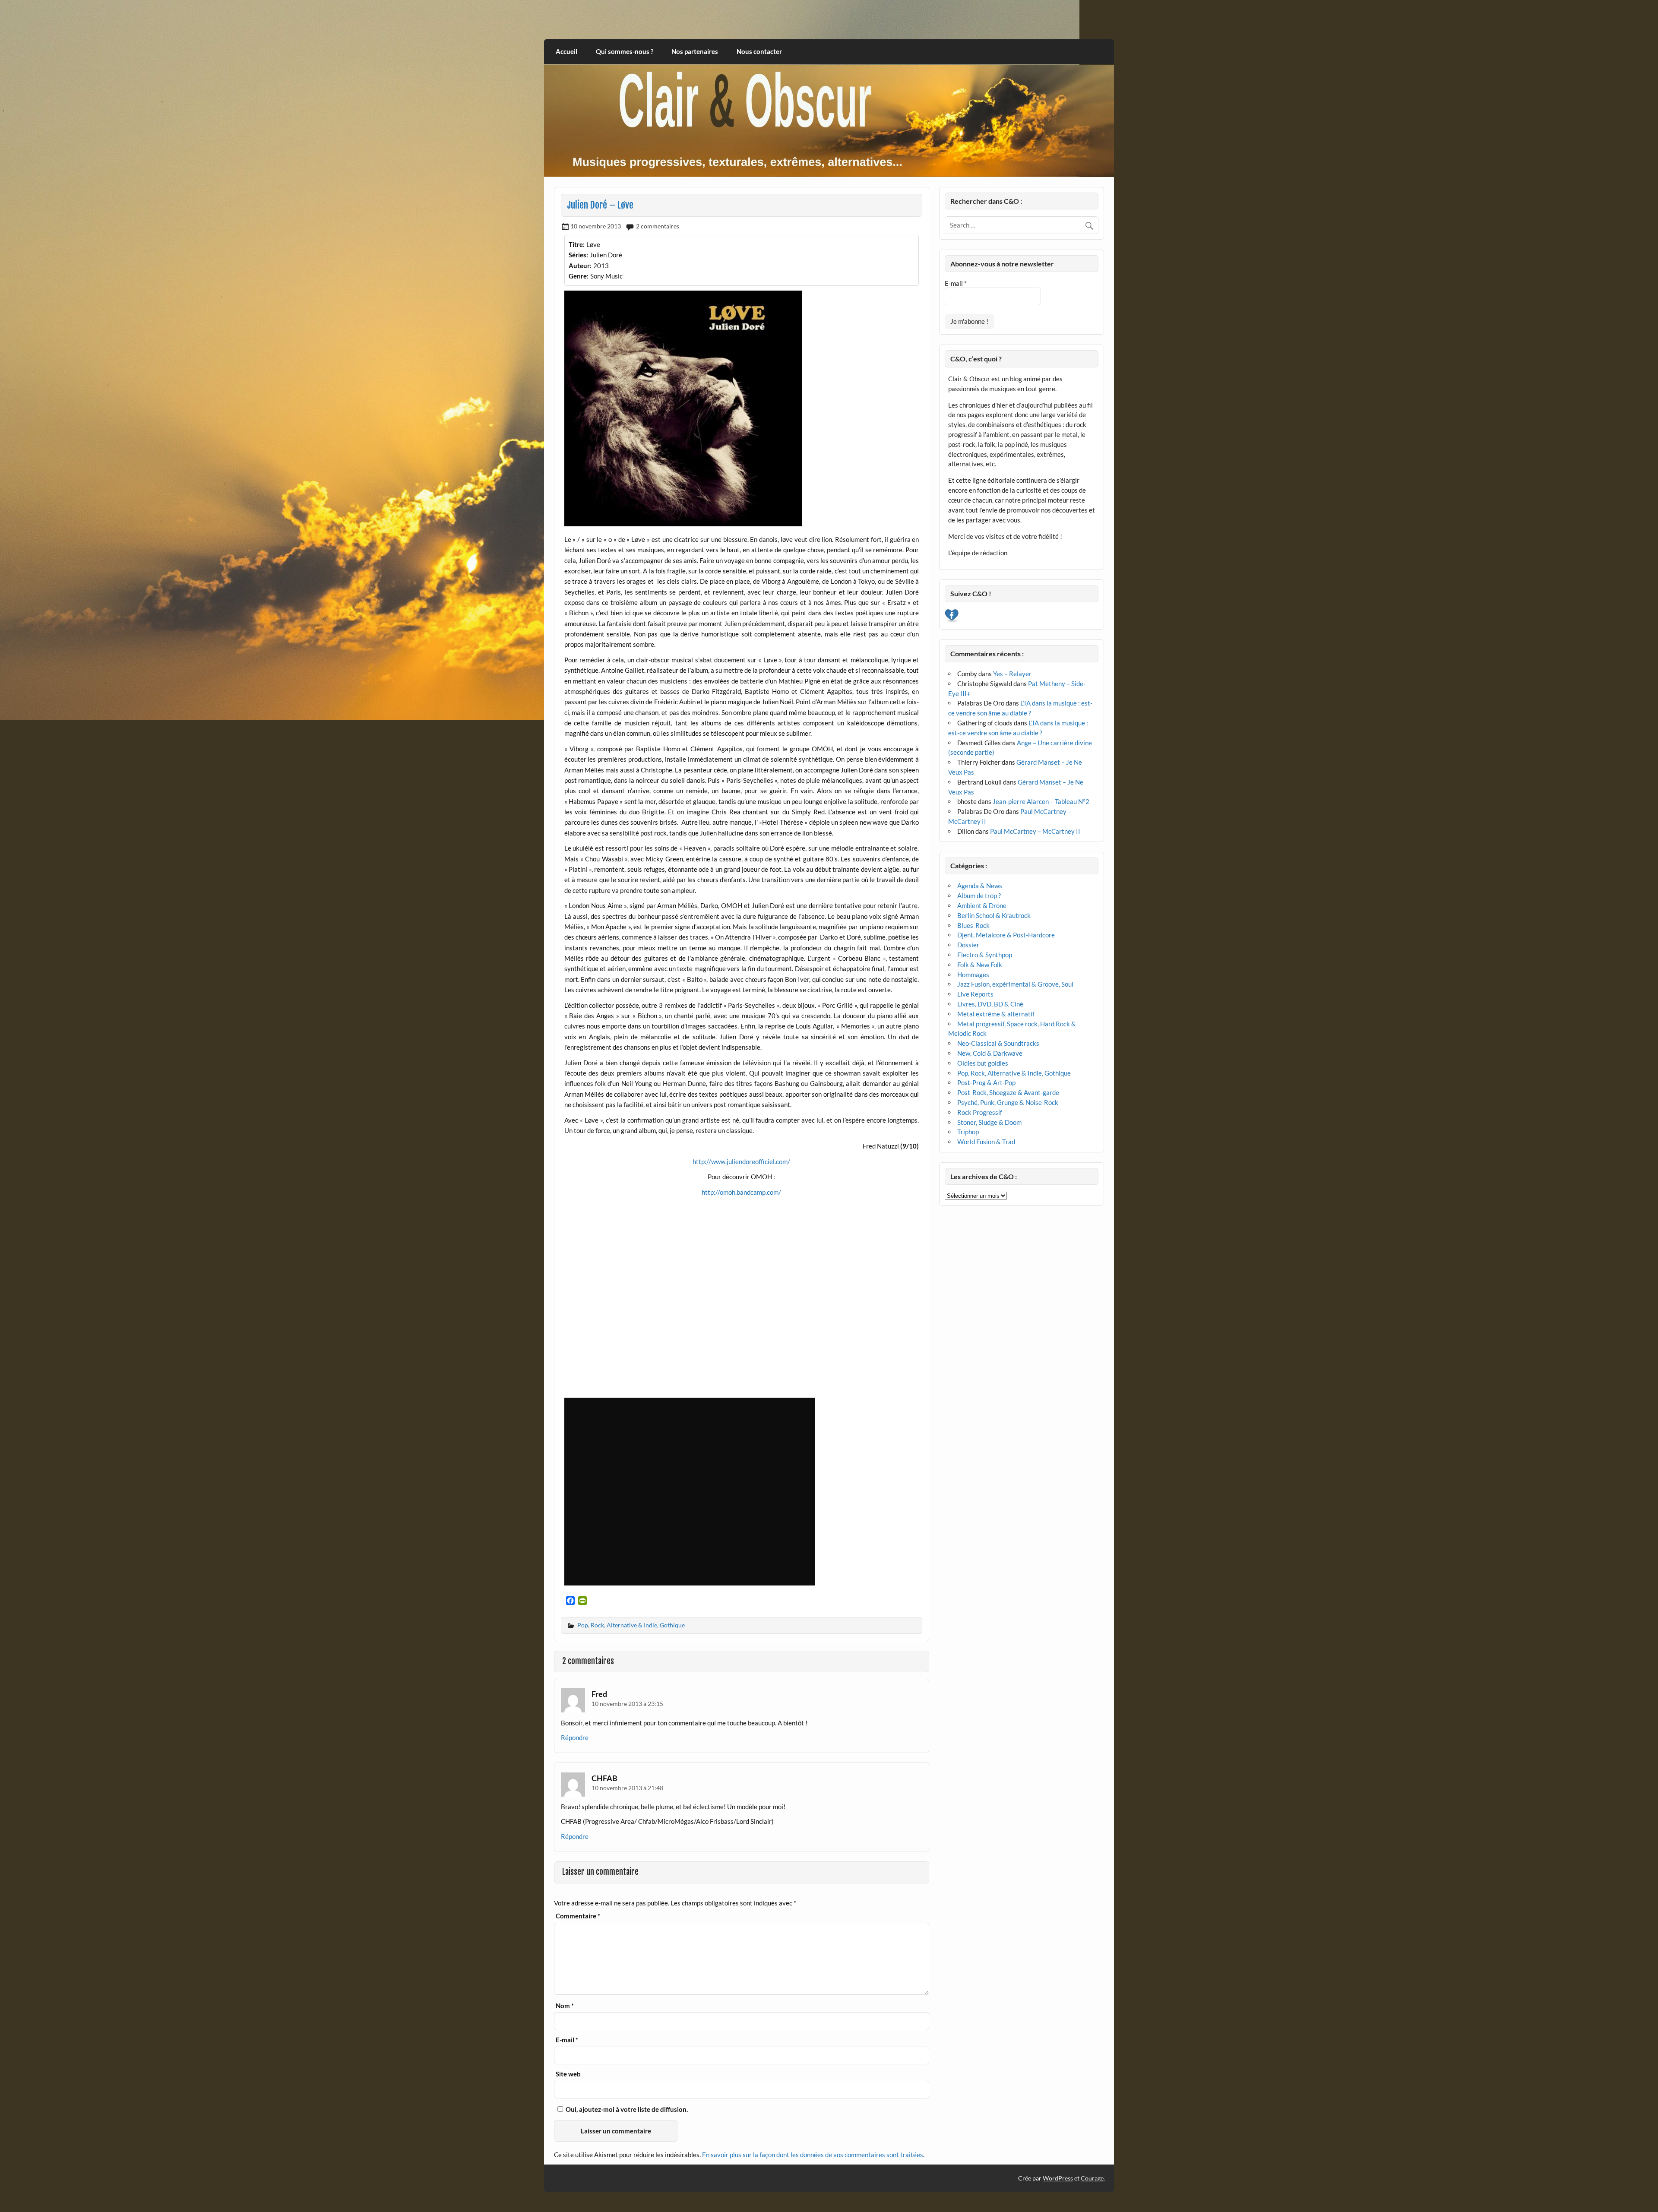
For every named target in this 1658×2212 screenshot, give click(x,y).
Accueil (566, 51)
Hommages (973, 975)
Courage (1092, 2178)
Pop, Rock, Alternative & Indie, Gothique (631, 1625)
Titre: (577, 244)
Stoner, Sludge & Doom (989, 1122)
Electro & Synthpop (985, 955)
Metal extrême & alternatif (996, 1014)
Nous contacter (759, 51)
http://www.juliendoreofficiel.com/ (741, 1161)
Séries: (578, 255)
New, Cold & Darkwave (990, 1053)
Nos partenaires (695, 51)
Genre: (579, 276)
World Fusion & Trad (986, 1142)
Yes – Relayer (1012, 674)
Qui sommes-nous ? (625, 51)
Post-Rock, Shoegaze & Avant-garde (1008, 1092)
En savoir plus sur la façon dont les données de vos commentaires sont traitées (813, 2155)
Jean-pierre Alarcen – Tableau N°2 (1041, 801)
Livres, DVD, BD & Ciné (990, 1004)
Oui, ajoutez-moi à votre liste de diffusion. (626, 2109)
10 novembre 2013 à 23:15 (627, 1704)
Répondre (575, 1737)
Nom (565, 2006)
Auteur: (580, 266)
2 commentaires (658, 226)
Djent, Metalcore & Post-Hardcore (1006, 935)
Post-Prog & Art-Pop (986, 1082)
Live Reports (975, 994)
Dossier (968, 945)
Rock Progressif (980, 1112)
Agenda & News (980, 886)
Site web (568, 2074)
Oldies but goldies (983, 1063)
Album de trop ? (979, 896)
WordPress (1058, 2178)
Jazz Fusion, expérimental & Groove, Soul (1015, 984)
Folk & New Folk (980, 965)
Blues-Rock (973, 925)
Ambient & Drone (982, 905)
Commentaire (578, 1916)
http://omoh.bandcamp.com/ (741, 1192)
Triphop (968, 1132)
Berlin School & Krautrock (994, 915)
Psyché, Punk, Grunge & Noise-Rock (1008, 1102)
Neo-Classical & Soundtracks (998, 1043)
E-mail (567, 2040)
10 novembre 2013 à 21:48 (627, 1788)
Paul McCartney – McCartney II (1035, 831)
